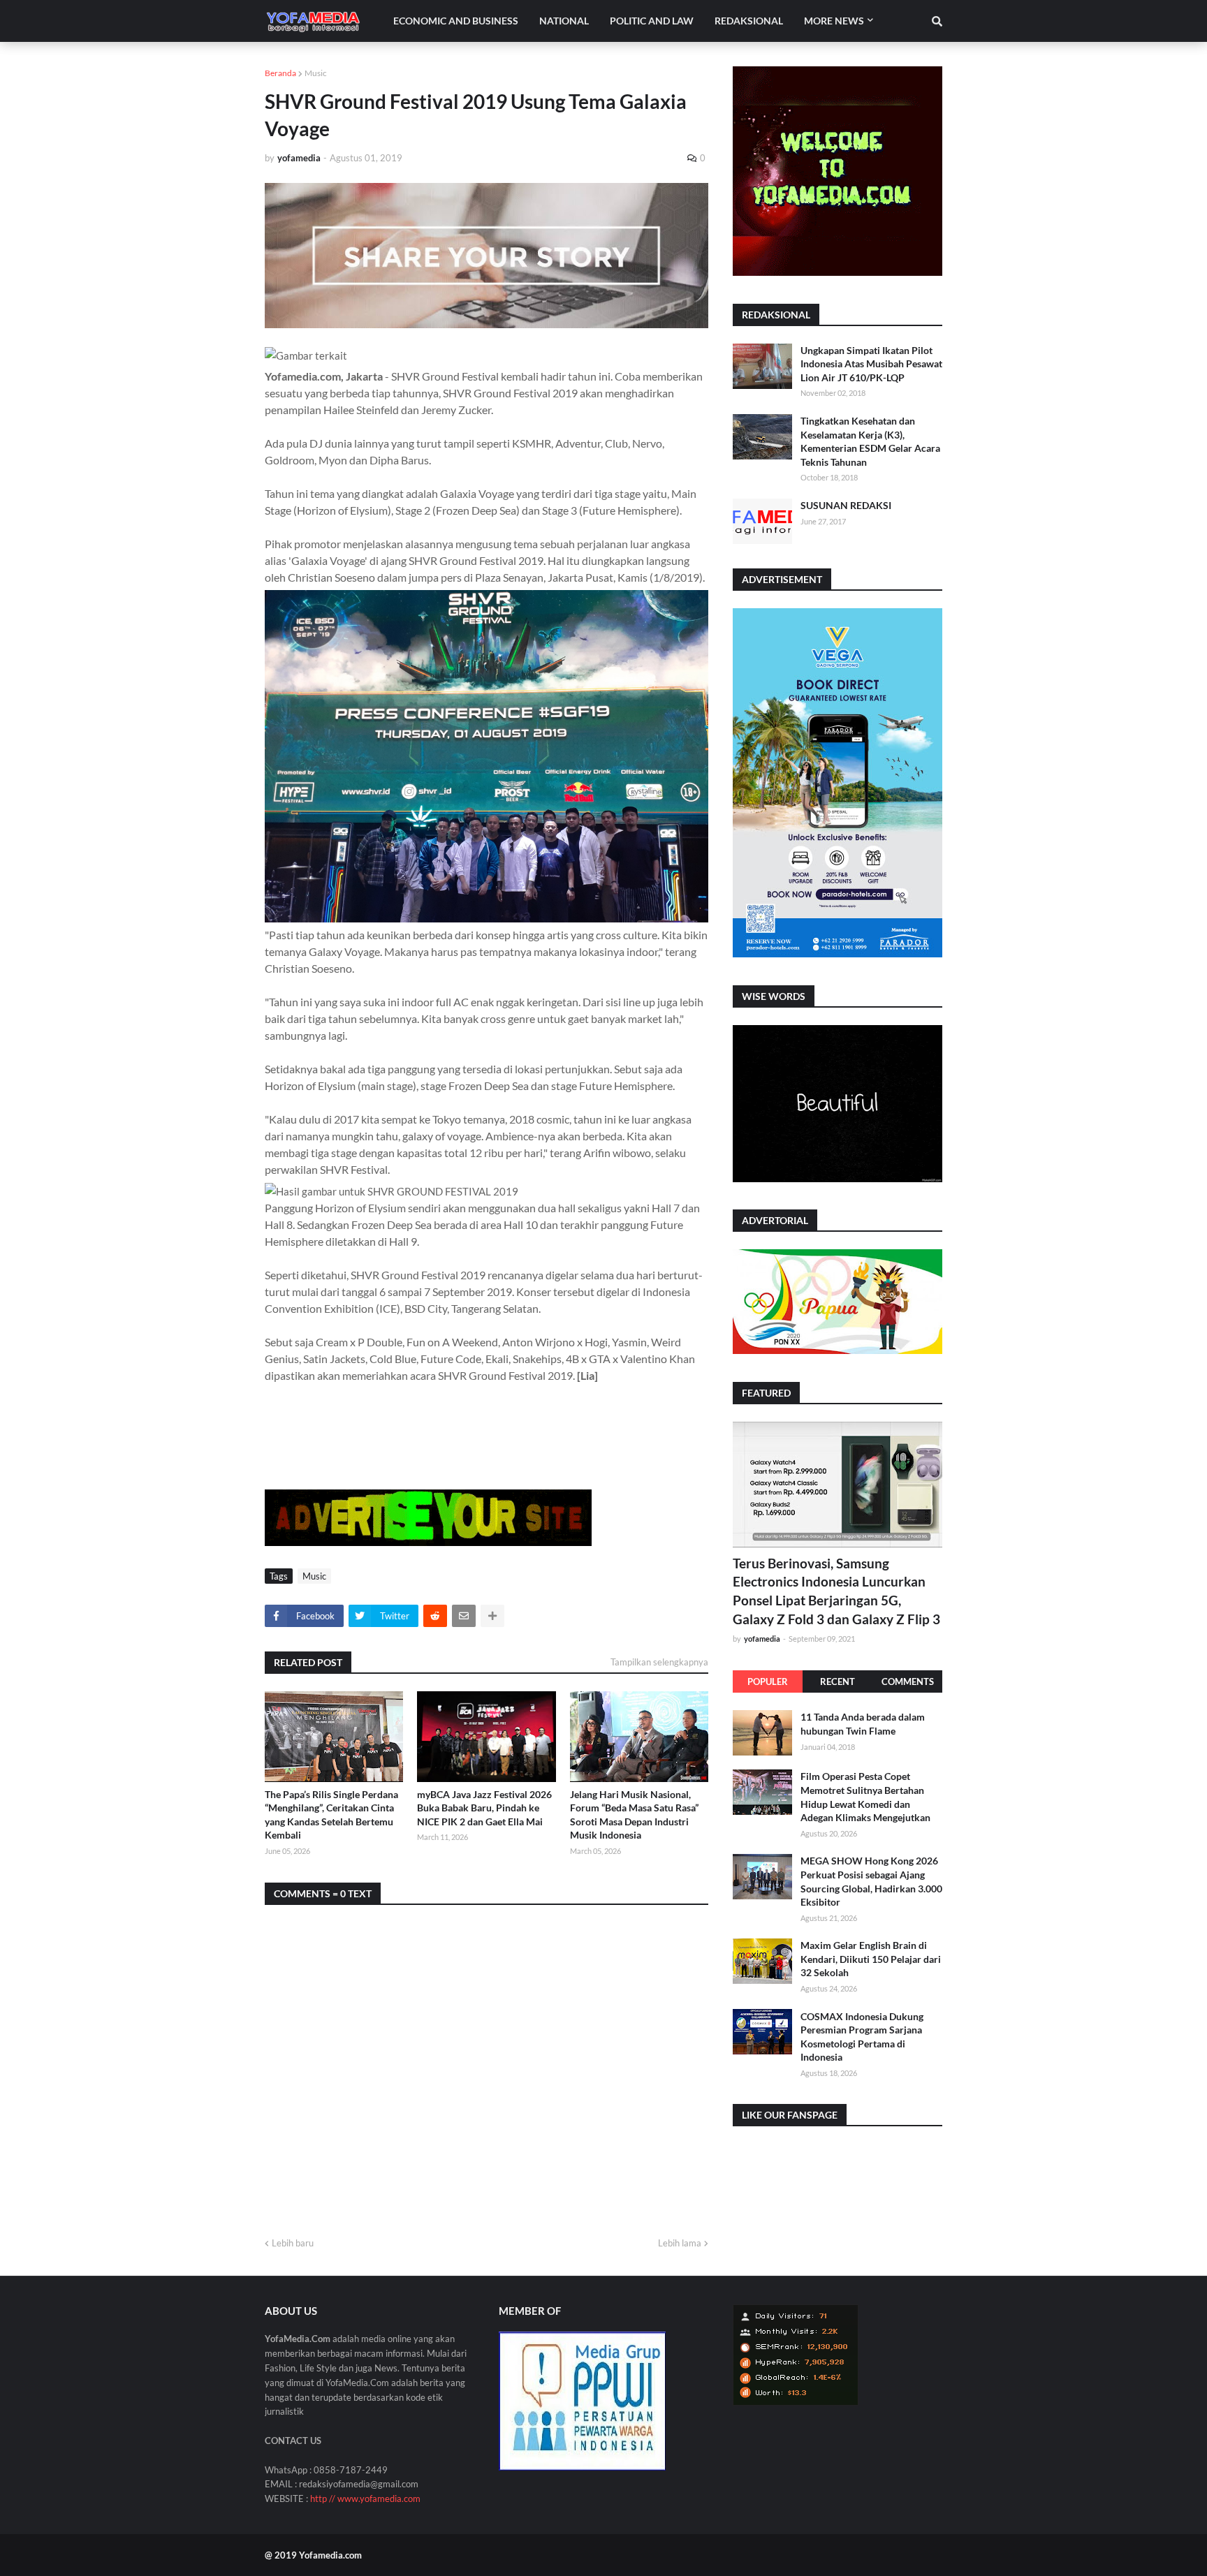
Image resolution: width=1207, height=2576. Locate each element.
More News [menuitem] (834, 21)
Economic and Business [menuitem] (456, 21)
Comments (908, 1681)
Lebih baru (293, 2243)
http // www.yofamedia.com (365, 2498)
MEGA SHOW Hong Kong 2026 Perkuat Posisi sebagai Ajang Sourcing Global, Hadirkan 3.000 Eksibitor (871, 1881)
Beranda (280, 73)
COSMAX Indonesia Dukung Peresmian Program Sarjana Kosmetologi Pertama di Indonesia (862, 2036)
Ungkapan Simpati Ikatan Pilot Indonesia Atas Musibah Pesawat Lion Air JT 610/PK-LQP (871, 364)
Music (316, 73)
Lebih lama (680, 2243)
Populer (768, 1681)
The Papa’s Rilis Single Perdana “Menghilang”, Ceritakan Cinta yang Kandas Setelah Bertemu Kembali (331, 1815)
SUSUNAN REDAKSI (846, 505)
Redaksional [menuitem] (749, 21)
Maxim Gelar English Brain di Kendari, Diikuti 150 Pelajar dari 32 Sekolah (871, 1959)
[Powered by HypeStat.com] (796, 2402)
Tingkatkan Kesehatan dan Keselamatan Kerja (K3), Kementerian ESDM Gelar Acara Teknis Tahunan (870, 441)
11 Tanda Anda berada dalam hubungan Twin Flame (863, 1724)
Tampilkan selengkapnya (659, 1662)
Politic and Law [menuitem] (652, 21)
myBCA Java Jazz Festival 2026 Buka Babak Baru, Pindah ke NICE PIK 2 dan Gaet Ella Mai (484, 1808)
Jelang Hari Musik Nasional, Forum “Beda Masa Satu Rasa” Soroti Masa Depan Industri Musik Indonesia (634, 1815)
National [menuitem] (564, 21)
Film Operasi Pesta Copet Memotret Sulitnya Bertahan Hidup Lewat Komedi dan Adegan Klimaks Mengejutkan (865, 1797)
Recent (837, 1681)
